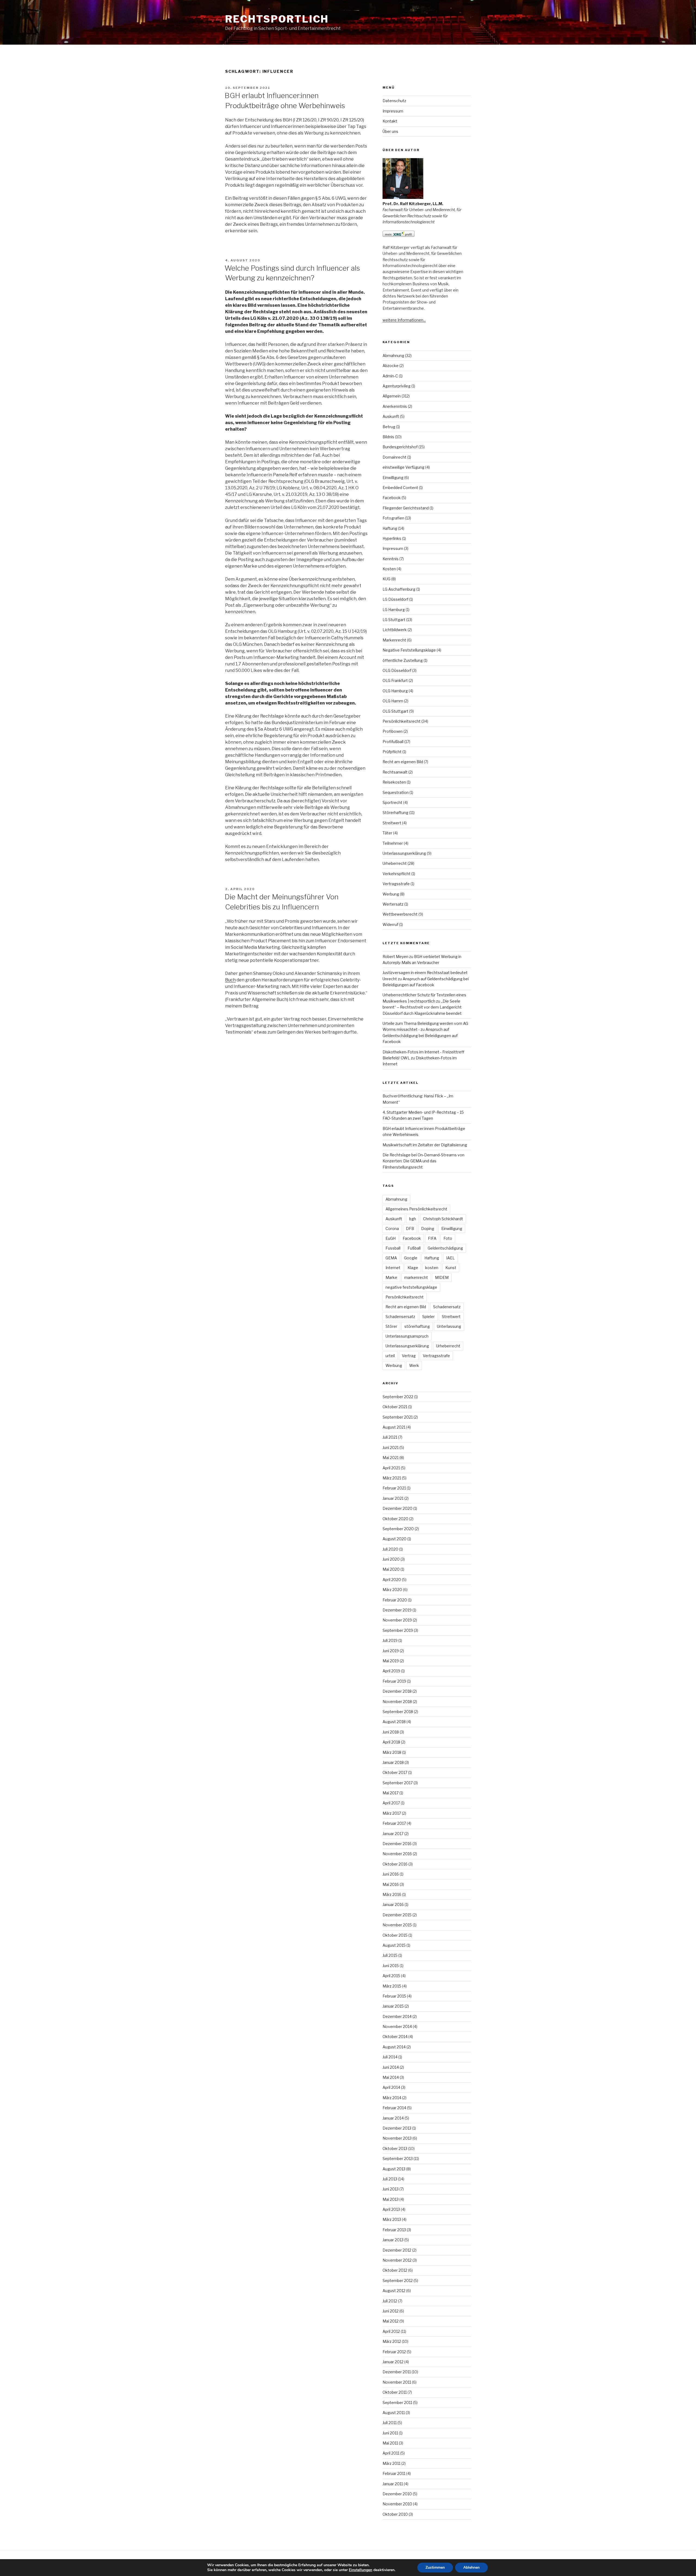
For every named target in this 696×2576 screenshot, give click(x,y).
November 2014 (397, 2026)
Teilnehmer (393, 843)
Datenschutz (394, 101)
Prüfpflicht (392, 752)
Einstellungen (361, 2570)
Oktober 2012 (395, 2270)
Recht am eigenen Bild (403, 762)
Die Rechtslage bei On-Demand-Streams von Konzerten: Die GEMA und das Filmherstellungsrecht (423, 1161)
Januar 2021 (393, 1498)
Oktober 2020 (395, 1519)
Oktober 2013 (395, 2148)
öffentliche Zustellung (403, 660)
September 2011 (397, 2403)
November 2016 (397, 1854)
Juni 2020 (391, 1559)
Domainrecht (394, 457)
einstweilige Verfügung (403, 467)
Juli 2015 (390, 1955)
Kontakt (390, 121)
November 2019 (397, 1620)
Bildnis (388, 437)
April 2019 (391, 1671)
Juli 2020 (390, 1549)
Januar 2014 (393, 2118)
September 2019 (398, 1630)
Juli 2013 (390, 2179)
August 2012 (394, 2291)
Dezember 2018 (397, 1691)
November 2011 (397, 2382)
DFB (410, 1228)
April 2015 (391, 1976)
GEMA (391, 1258)
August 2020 (394, 1539)
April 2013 (391, 2209)
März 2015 (392, 1986)
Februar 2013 (394, 2230)
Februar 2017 (394, 1823)
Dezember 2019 (397, 1610)
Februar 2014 (394, 2108)
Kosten (389, 569)
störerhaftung (417, 1326)
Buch (230, 980)
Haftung (390, 528)
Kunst (451, 1268)
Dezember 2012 (397, 2250)
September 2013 (398, 2159)
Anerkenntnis (395, 406)
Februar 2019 (394, 1681)
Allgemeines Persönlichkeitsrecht (416, 1209)
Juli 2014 (390, 2057)
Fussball (393, 1248)
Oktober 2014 (395, 2037)
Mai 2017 (391, 1793)
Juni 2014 (391, 2067)
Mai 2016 (391, 1884)
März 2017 (392, 1813)
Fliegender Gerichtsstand (406, 508)
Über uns (390, 131)
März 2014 (392, 2098)
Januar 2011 (393, 2484)
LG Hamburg (394, 610)
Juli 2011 (390, 2423)
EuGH (391, 1238)
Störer (391, 1326)
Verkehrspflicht (397, 874)
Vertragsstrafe (396, 884)
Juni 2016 (391, 1874)
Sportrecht (392, 802)
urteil (390, 1356)
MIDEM (442, 1277)
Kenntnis (391, 559)
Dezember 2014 (397, 2016)
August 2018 (394, 1722)
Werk (414, 1365)
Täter (387, 833)
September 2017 (398, 1783)
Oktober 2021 (395, 1407)
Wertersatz (393, 904)
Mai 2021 (391, 1458)
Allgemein (392, 396)
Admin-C (390, 376)
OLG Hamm (393, 701)
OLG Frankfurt (395, 680)
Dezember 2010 (397, 2494)
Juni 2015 (391, 1966)
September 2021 (398, 1417)
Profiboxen (393, 731)
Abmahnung (393, 356)
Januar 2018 (393, 1762)
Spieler (428, 1317)
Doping (428, 1228)
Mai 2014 (391, 2077)
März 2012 (392, 2341)
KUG (386, 579)
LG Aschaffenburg (399, 589)
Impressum (393, 111)
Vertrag (409, 1356)
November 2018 (397, 1702)
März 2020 (392, 1590)
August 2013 (394, 2169)
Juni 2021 (391, 1447)
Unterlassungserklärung (404, 853)
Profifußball (393, 742)
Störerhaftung (395, 813)
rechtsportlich (277, 19)
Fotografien (393, 518)
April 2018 (391, 1742)
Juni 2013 (391, 2189)
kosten (432, 1268)
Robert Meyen (395, 957)
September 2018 (398, 1712)
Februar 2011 (394, 2473)
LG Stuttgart (394, 620)
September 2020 (398, 1529)
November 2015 (397, 1925)
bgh (413, 1219)
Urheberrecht (395, 863)
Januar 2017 (393, 1834)
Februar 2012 (394, 2352)
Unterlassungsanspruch (407, 1336)
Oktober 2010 (395, 2514)
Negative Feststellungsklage (409, 650)
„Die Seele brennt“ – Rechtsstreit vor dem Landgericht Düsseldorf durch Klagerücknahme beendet (422, 1007)
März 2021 (392, 1478)
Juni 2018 (391, 1732)
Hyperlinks (392, 538)
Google (411, 1258)
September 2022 (398, 1397)
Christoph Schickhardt (443, 1219)
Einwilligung (393, 478)
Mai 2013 (391, 2199)
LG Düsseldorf (395, 599)
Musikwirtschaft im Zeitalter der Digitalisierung (425, 1145)
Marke (391, 1277)
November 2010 (397, 2504)
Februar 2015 (394, 1996)
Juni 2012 (391, 2311)
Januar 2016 (393, 1904)
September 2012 (398, 2281)
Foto (448, 1238)
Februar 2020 (395, 1600)
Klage (413, 1268)
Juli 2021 (390, 1437)
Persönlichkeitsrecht (402, 721)
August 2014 (394, 2047)
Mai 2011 (390, 2443)
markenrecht (416, 1277)
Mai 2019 (391, 1661)
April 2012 (391, 2331)
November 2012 (397, 2260)
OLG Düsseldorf (397, 670)
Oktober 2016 (395, 1864)
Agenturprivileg (397, 386)
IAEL (450, 1258)
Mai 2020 (391, 1569)
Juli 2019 (390, 1640)
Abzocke (391, 366)
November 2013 (397, 2138)
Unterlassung (449, 1326)
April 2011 (391, 2453)
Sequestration (396, 792)
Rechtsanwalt (395, 772)
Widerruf (390, 924)
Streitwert (392, 823)
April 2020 (392, 1580)
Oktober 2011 (395, 2392)
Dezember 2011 (397, 2372)
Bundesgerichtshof (400, 447)
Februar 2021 (394, 1488)
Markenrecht (394, 640)
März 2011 (391, 2463)
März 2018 (392, 1752)
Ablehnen (471, 2567)
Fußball (414, 1248)
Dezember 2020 (397, 1508)
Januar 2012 (393, 2362)
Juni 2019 (391, 1651)
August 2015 (394, 1945)
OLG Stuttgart (395, 711)
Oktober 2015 (395, 1935)
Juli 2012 (390, 2301)
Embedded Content (400, 488)
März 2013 (392, 2219)
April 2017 (391, 1803)
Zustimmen (435, 2567)
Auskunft (391, 416)
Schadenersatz (447, 1307)
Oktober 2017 (395, 1772)
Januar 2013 (393, 2240)
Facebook (392, 498)
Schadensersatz (400, 1317)
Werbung (391, 894)
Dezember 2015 (397, 1915)
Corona (392, 1228)
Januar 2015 (393, 2006)
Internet (393, 1268)
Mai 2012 (391, 2321)
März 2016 (392, 1894)
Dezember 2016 (397, 1844)
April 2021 (391, 1468)
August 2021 (394, 1427)
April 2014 (391, 2087)
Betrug (389, 427)
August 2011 (394, 2413)
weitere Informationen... (404, 320)
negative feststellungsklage (411, 1287)
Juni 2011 (390, 2433)
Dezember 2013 (397, 2128)
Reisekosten (394, 782)
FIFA (432, 1238)
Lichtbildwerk (395, 630)
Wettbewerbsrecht (400, 914)
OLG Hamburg (395, 691)
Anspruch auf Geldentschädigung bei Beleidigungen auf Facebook (420, 1035)
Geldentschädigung (445, 1248)
